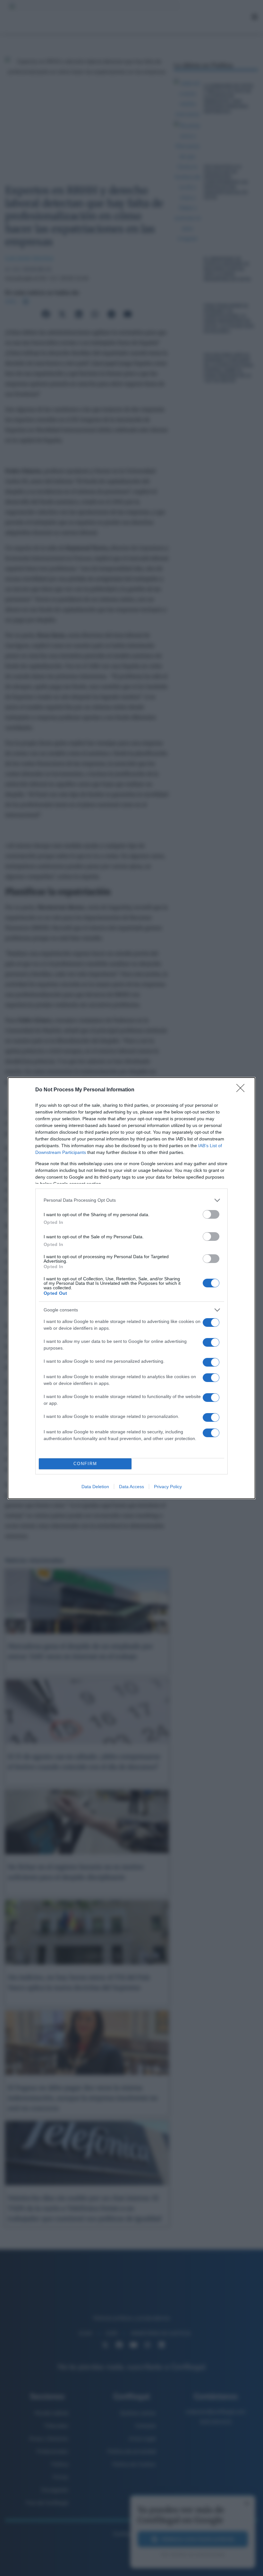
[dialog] (131, 1288)
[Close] (242, 1090)
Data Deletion (95, 1487)
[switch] (211, 1214)
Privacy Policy (168, 1487)
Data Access (131, 1487)
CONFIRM (85, 1464)
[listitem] (131, 1200)
